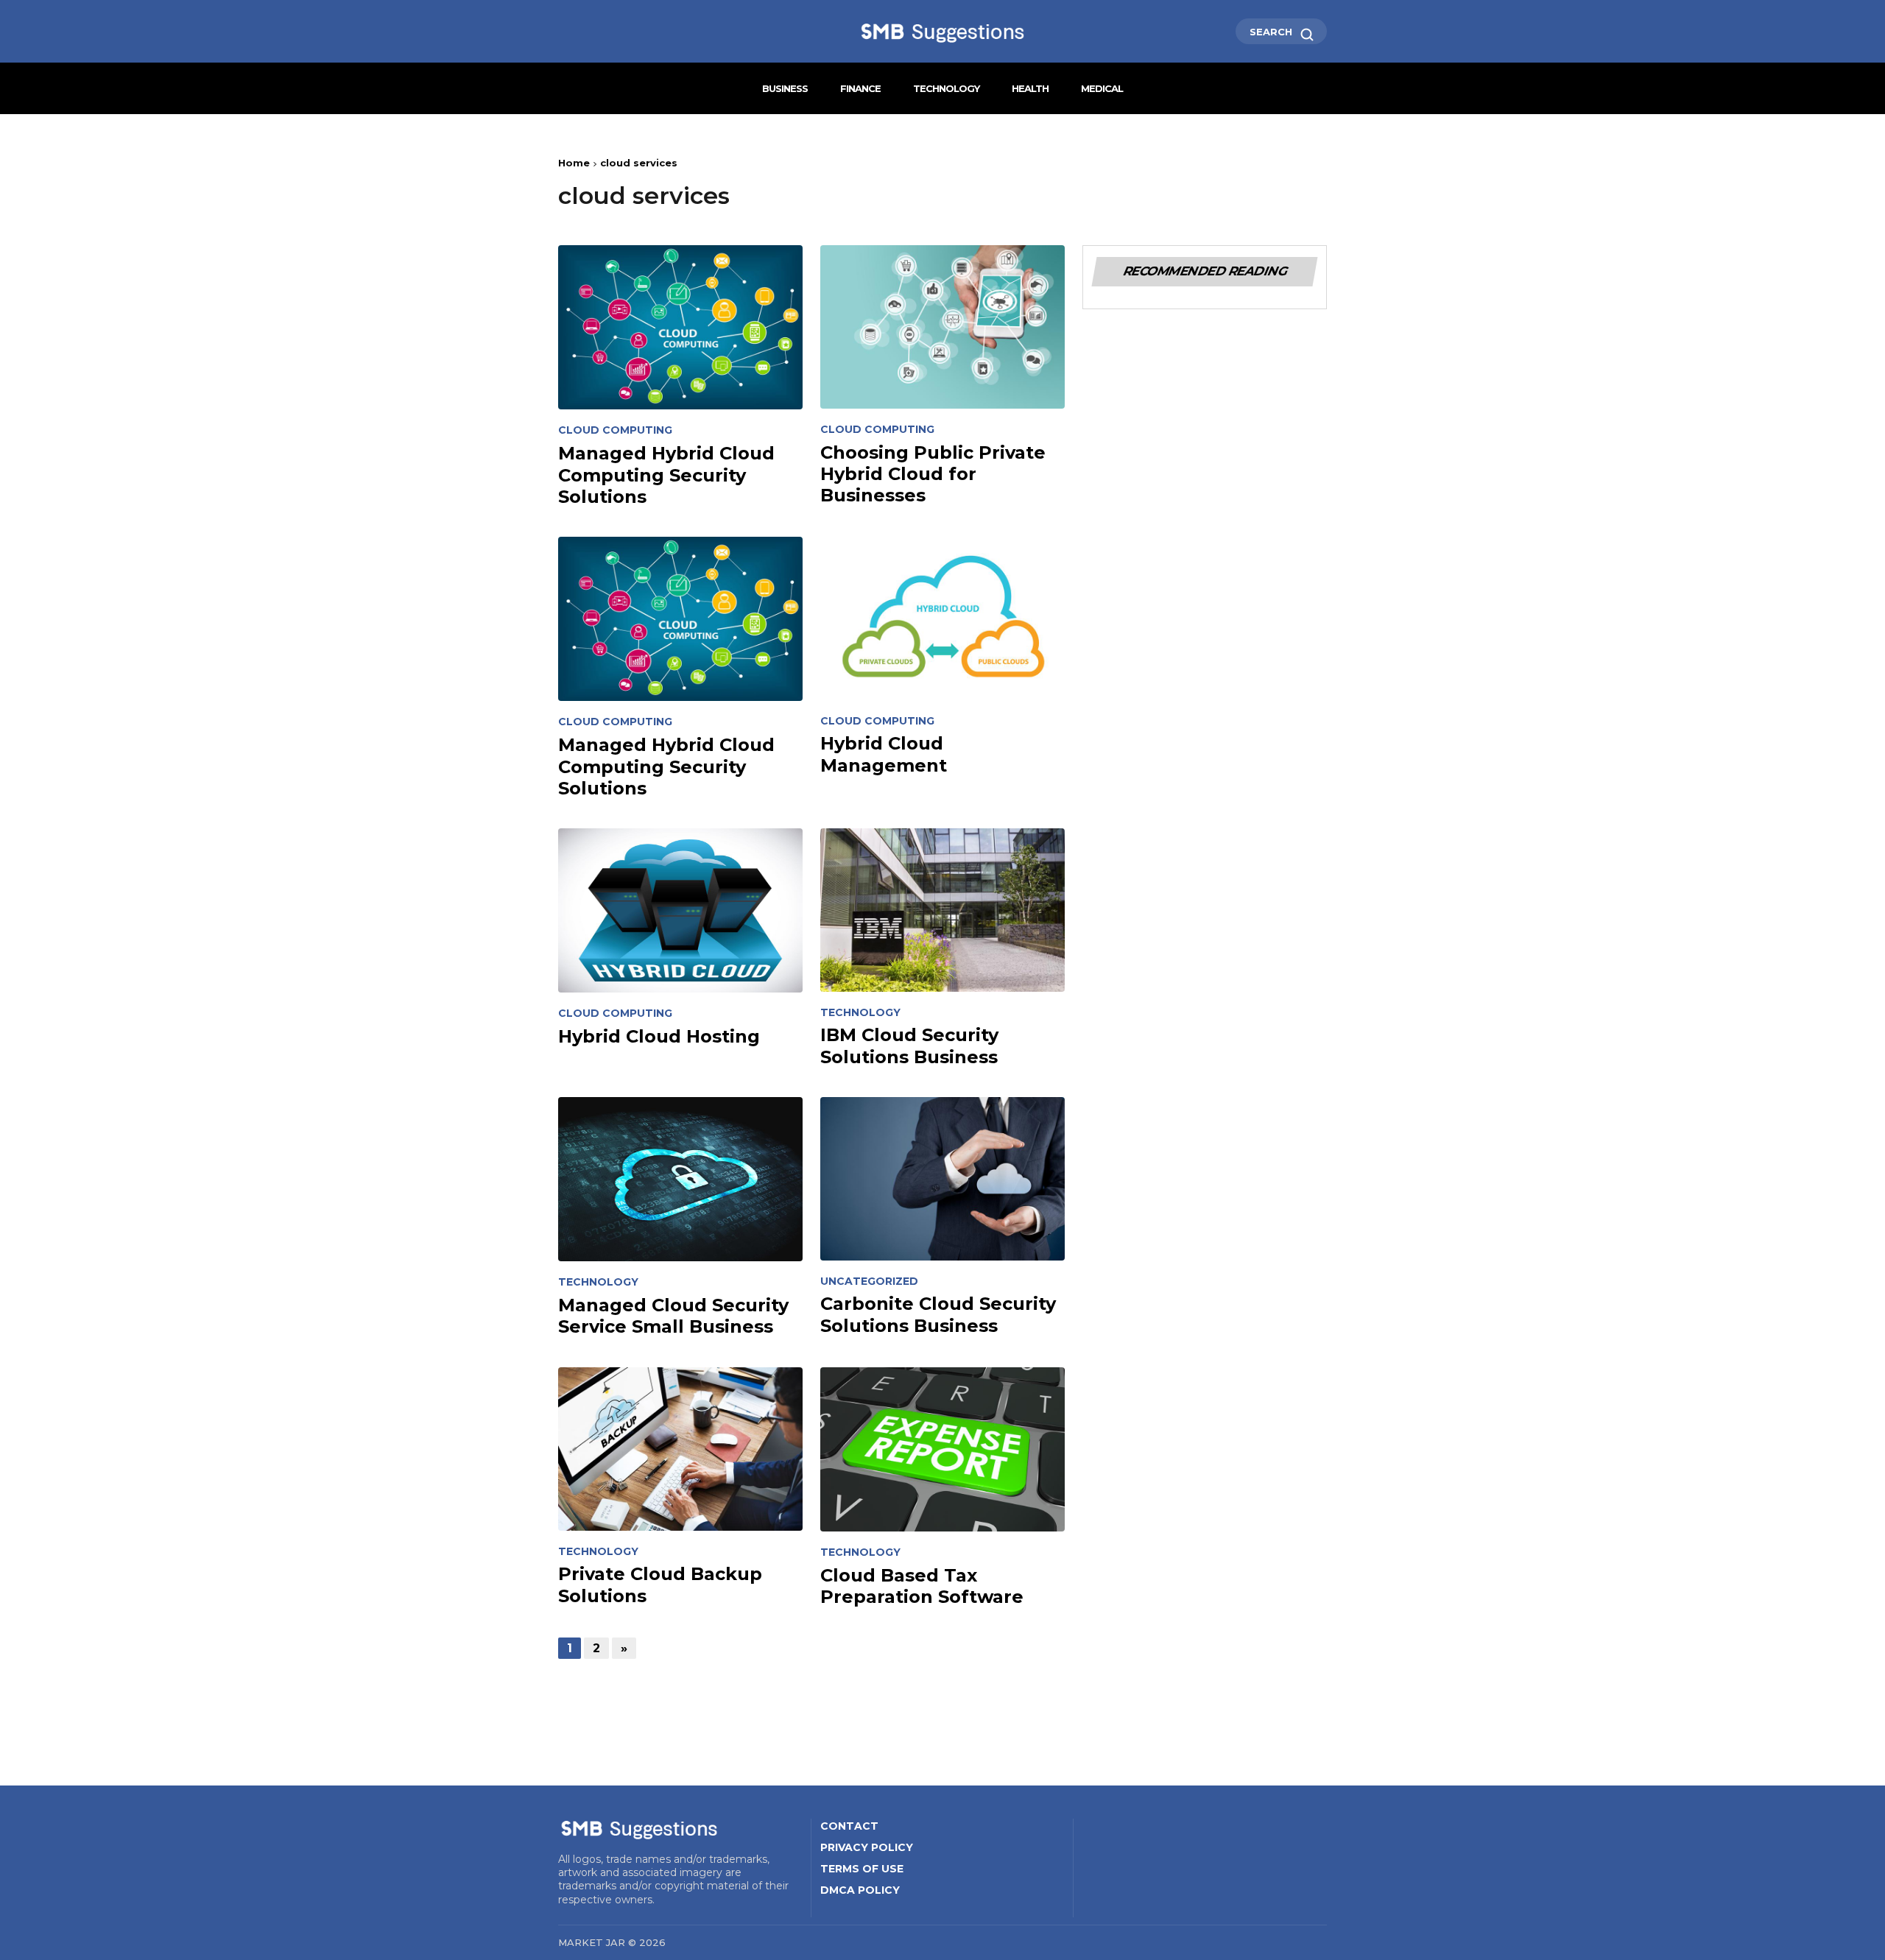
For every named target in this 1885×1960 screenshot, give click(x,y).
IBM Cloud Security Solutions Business (909, 1046)
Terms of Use (862, 1869)
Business (785, 88)
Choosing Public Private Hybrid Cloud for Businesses (933, 474)
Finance (860, 88)
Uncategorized (869, 1282)
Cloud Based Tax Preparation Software (922, 1586)
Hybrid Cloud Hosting (659, 1036)
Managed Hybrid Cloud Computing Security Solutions (666, 475)
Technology (946, 88)
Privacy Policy (867, 1847)
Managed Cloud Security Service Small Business (673, 1316)
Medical (1102, 88)
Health (1030, 88)
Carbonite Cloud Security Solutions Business (938, 1314)
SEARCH (1272, 32)
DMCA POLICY (860, 1890)
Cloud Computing (615, 430)
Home (574, 163)
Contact (849, 1826)
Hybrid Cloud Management (884, 754)
